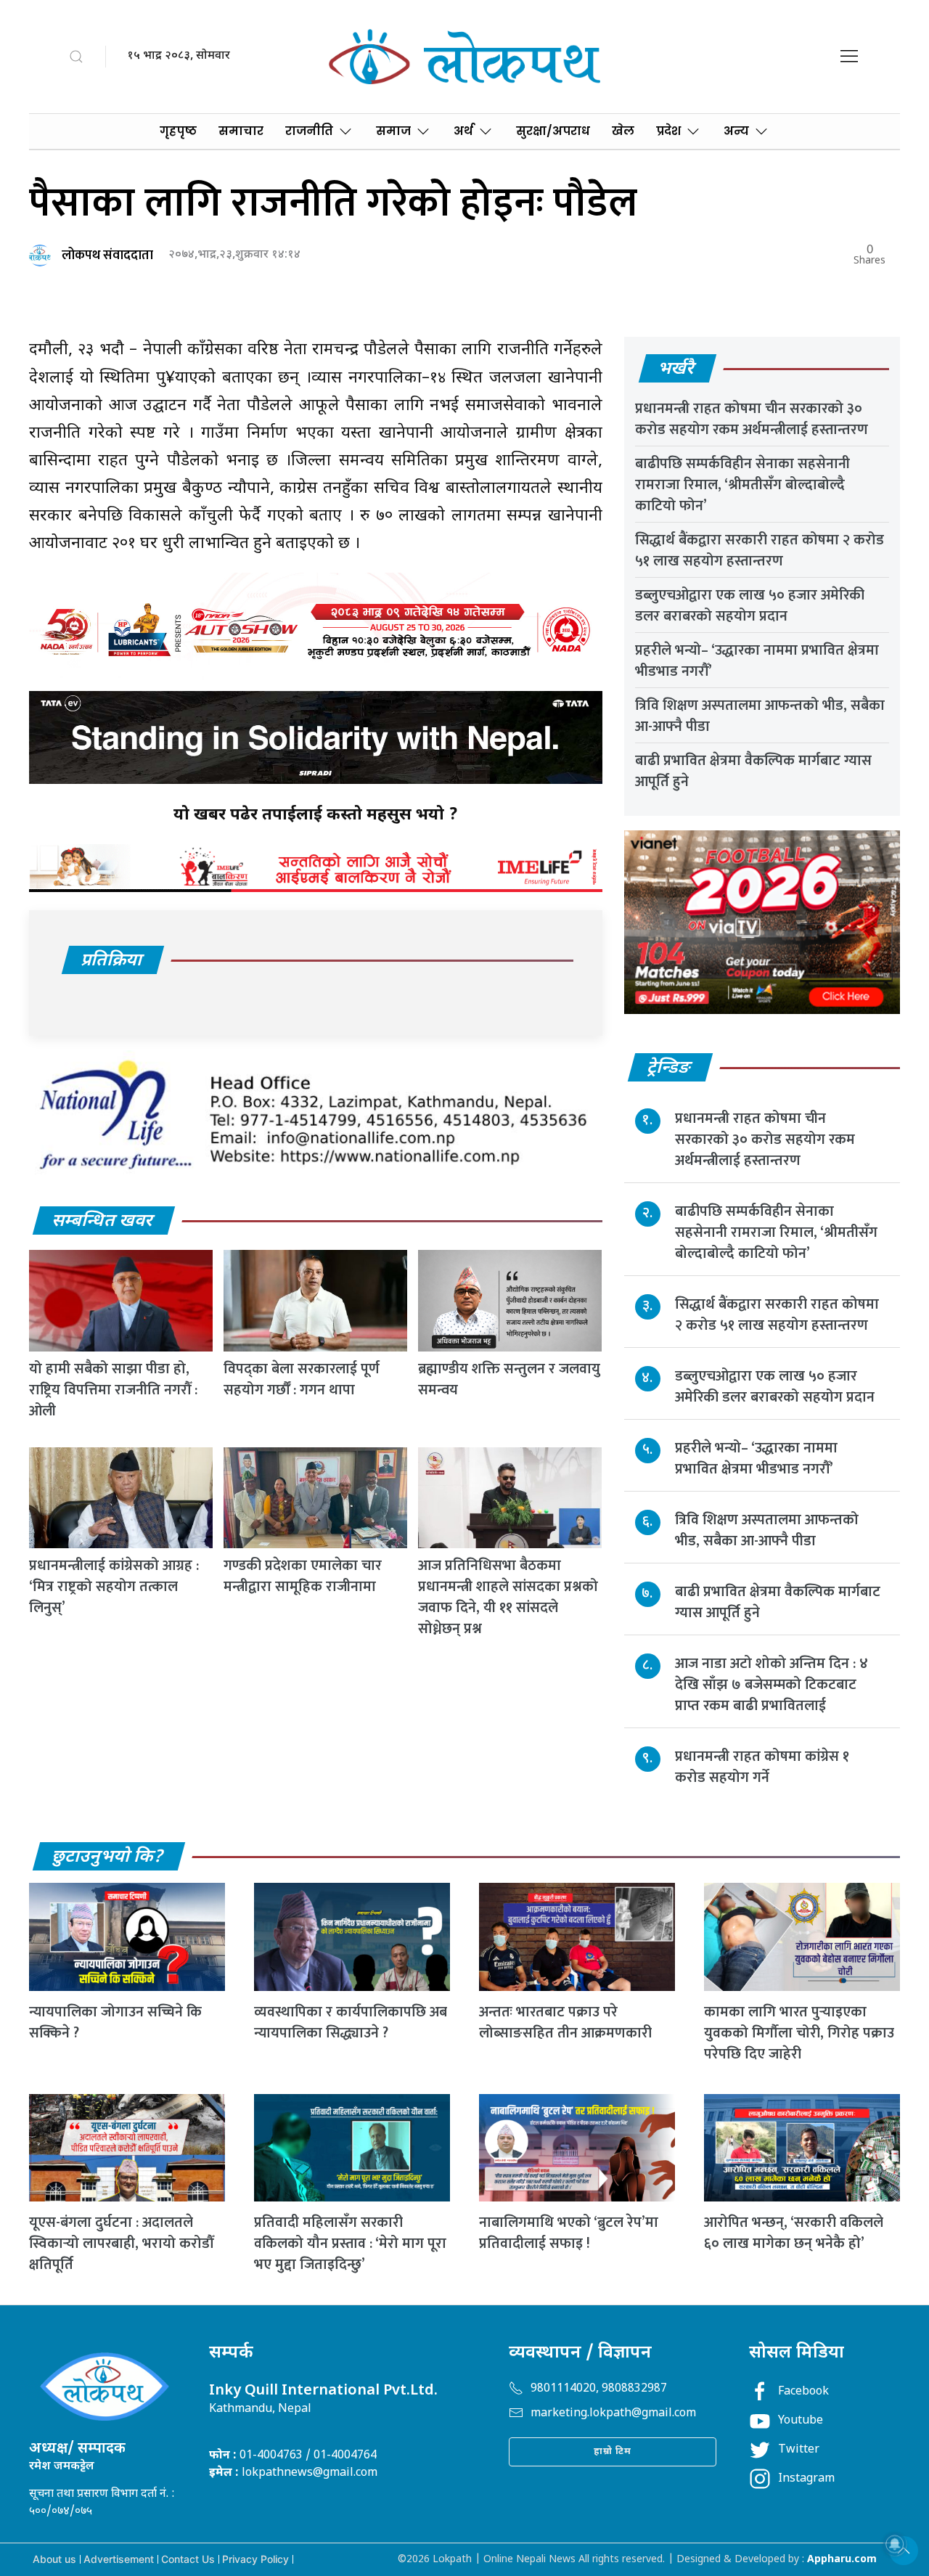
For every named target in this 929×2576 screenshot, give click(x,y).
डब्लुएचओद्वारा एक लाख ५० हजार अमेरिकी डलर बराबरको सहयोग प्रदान (750, 606)
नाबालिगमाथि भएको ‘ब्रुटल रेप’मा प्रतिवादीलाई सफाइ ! (569, 2233)
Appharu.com (842, 2560)
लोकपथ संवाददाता (107, 255)
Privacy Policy (255, 2559)
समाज (393, 131)
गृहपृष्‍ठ (178, 131)
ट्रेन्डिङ (670, 1068)
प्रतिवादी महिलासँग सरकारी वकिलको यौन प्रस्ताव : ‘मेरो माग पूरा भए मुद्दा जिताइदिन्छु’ (350, 2244)
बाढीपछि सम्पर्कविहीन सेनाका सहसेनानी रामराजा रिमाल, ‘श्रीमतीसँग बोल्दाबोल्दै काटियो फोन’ (742, 485)
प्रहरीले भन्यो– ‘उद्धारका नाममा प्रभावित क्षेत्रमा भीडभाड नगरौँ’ (757, 661)
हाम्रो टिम (613, 2452)
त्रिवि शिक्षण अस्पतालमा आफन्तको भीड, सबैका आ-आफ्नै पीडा (760, 716)
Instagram (806, 2479)
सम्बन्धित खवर (103, 1222)
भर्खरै (677, 369)
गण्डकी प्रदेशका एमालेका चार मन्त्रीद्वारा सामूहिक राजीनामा (303, 1576)
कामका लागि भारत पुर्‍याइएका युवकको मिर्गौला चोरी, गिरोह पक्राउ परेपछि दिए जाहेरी (799, 2033)
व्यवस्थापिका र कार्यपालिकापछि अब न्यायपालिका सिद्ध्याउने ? (351, 2023)
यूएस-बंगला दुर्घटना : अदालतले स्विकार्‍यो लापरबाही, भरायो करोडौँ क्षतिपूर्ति (121, 2244)
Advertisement (119, 2559)
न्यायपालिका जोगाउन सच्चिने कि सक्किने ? (115, 2023)
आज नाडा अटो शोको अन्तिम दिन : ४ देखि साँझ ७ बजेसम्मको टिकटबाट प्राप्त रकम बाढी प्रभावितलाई (772, 1685)
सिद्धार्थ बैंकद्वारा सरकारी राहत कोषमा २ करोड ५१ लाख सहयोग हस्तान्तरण (760, 551)
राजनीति (309, 131)
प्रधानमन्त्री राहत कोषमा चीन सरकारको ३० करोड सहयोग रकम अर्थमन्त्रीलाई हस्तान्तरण (752, 419)
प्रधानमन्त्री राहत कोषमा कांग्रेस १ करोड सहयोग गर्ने (762, 1767)
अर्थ (463, 131)
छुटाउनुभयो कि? (108, 1857)
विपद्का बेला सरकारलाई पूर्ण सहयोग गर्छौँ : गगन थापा (302, 1379)
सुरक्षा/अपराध (553, 131)
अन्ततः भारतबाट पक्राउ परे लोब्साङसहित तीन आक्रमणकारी (565, 2023)
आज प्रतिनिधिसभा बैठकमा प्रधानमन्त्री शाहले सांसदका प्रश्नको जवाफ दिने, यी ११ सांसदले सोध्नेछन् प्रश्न (508, 1597)
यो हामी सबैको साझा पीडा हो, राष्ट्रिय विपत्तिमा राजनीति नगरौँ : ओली (113, 1390)
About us (54, 2559)
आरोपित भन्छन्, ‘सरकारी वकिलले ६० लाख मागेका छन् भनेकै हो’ (794, 2233)
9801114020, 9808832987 (599, 2389)
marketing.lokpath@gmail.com (613, 2414)
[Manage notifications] (895, 2544)
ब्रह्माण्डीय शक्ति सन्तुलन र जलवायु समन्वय (509, 1379)
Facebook (803, 2392)
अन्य (736, 131)
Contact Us (188, 2559)
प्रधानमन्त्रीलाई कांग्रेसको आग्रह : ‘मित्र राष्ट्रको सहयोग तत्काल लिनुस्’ (114, 1587)
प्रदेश (668, 131)
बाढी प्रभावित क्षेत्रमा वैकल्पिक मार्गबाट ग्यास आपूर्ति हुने (753, 771)
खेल (623, 131)
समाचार (241, 131)
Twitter (799, 2450)
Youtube (801, 2421)
